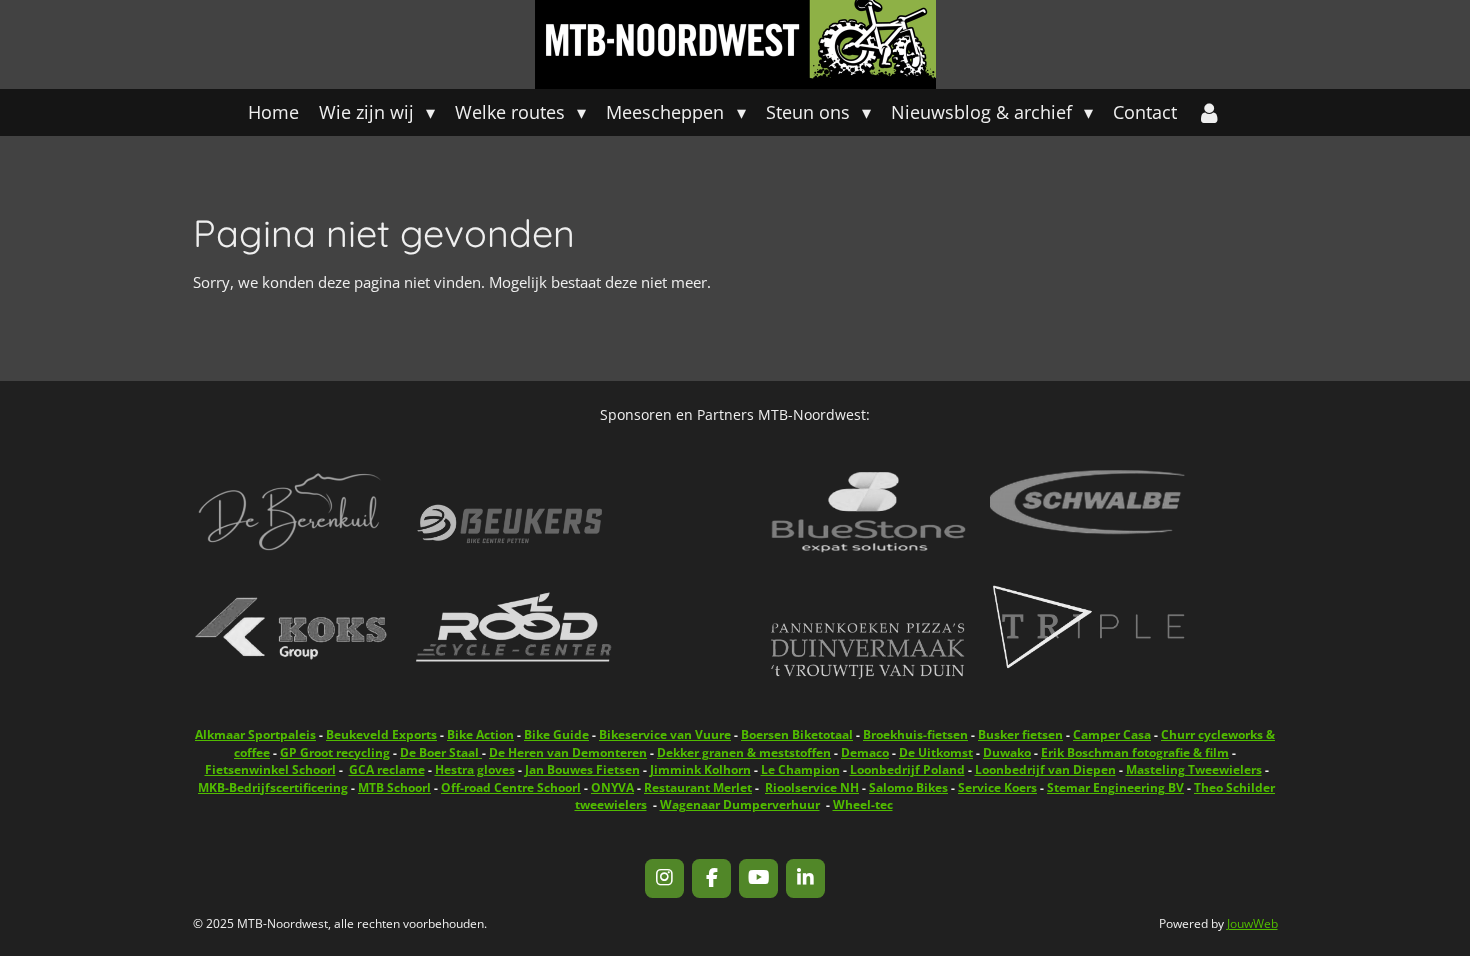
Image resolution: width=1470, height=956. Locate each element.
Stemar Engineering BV (1115, 787)
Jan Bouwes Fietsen (582, 769)
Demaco (865, 752)
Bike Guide (556, 734)
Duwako (1007, 752)
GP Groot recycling (335, 752)
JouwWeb (1252, 923)
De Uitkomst (936, 752)
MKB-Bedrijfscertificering (273, 787)
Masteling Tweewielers (1194, 769)
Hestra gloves (475, 769)
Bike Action (480, 734)
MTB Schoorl (394, 787)
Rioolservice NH (812, 787)
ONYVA (612, 787)
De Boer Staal (441, 752)
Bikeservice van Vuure (665, 734)
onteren (568, 752)
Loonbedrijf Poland (907, 769)
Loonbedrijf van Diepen (1045, 769)
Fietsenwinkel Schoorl (270, 769)
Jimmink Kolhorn (700, 769)
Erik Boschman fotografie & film (1135, 752)
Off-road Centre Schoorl (511, 787)
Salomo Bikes (908, 787)
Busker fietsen (1020, 734)
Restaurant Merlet (698, 787)
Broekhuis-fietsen (915, 734)
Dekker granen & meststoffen (744, 752)
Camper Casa (1112, 734)
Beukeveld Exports (381, 734)
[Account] (1209, 112)
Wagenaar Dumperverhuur (740, 804)
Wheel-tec (863, 804)
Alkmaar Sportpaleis (255, 734)
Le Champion (800, 769)
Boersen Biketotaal (797, 734)
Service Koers (997, 787)
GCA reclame (387, 769)
